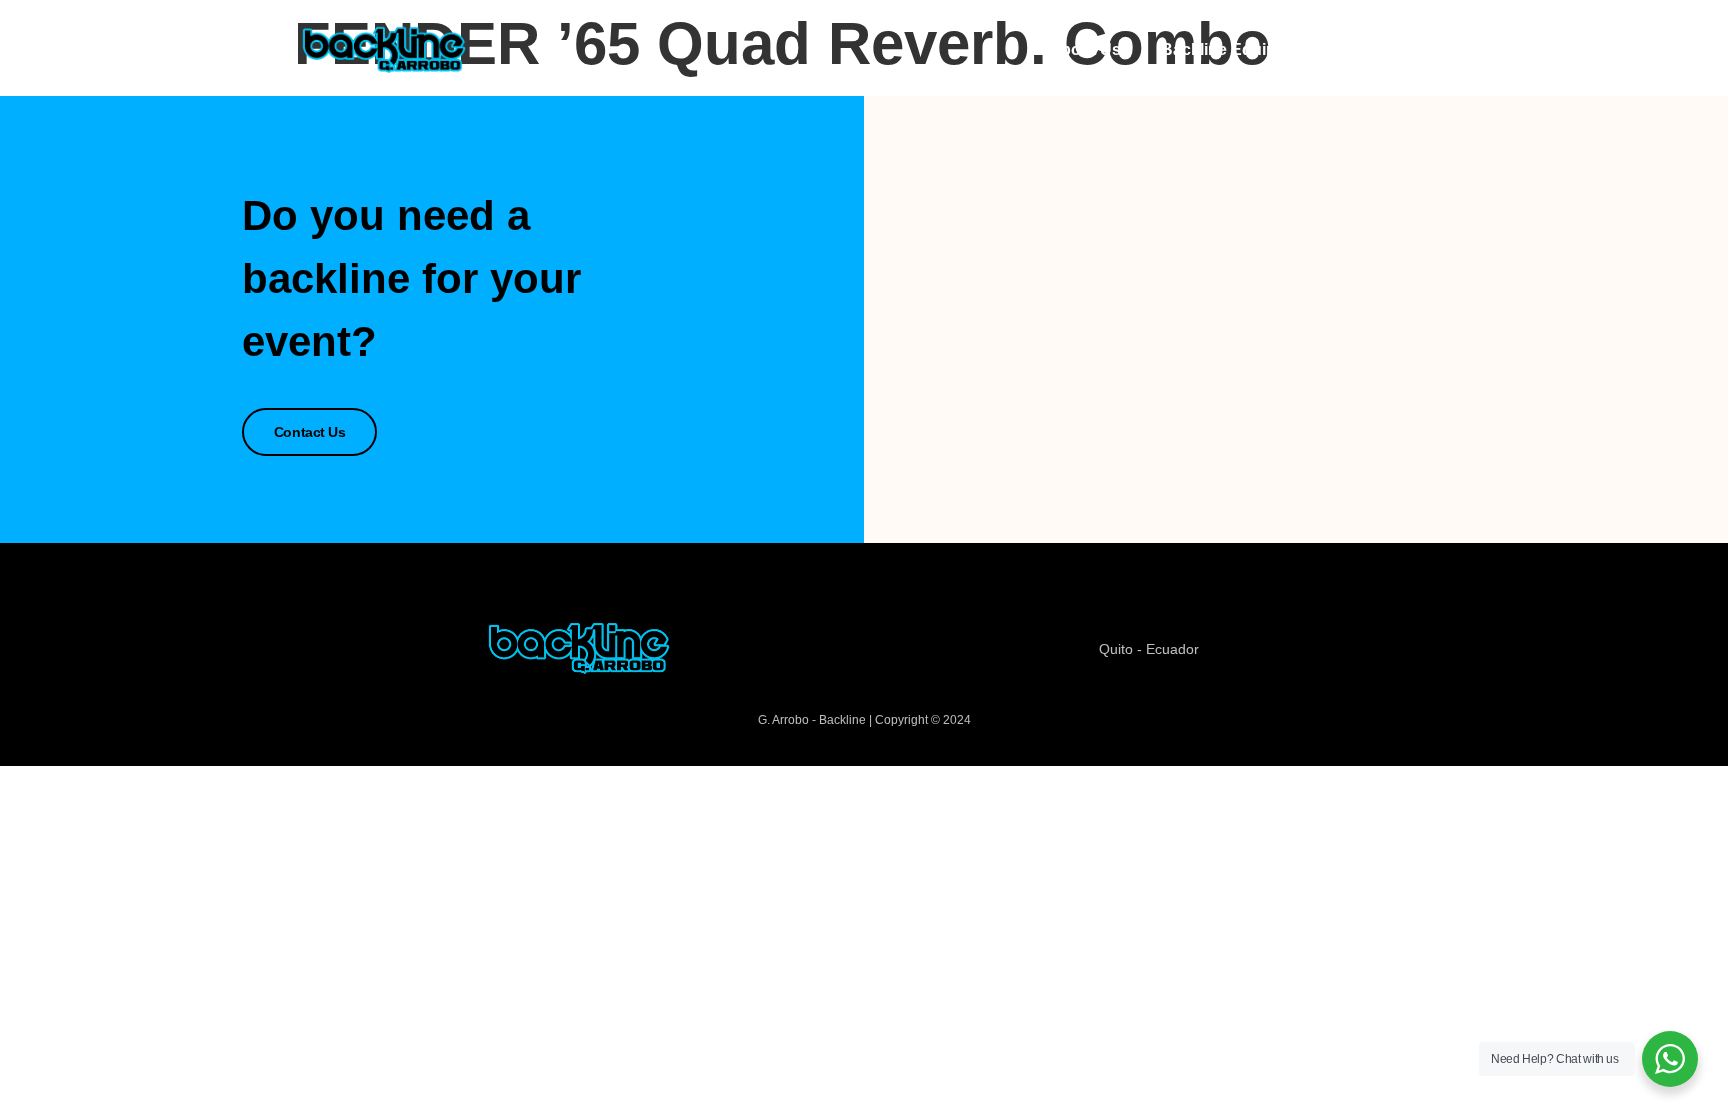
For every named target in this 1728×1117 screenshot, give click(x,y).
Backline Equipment (1237, 49)
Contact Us (310, 432)
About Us (1085, 49)
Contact (1384, 49)
